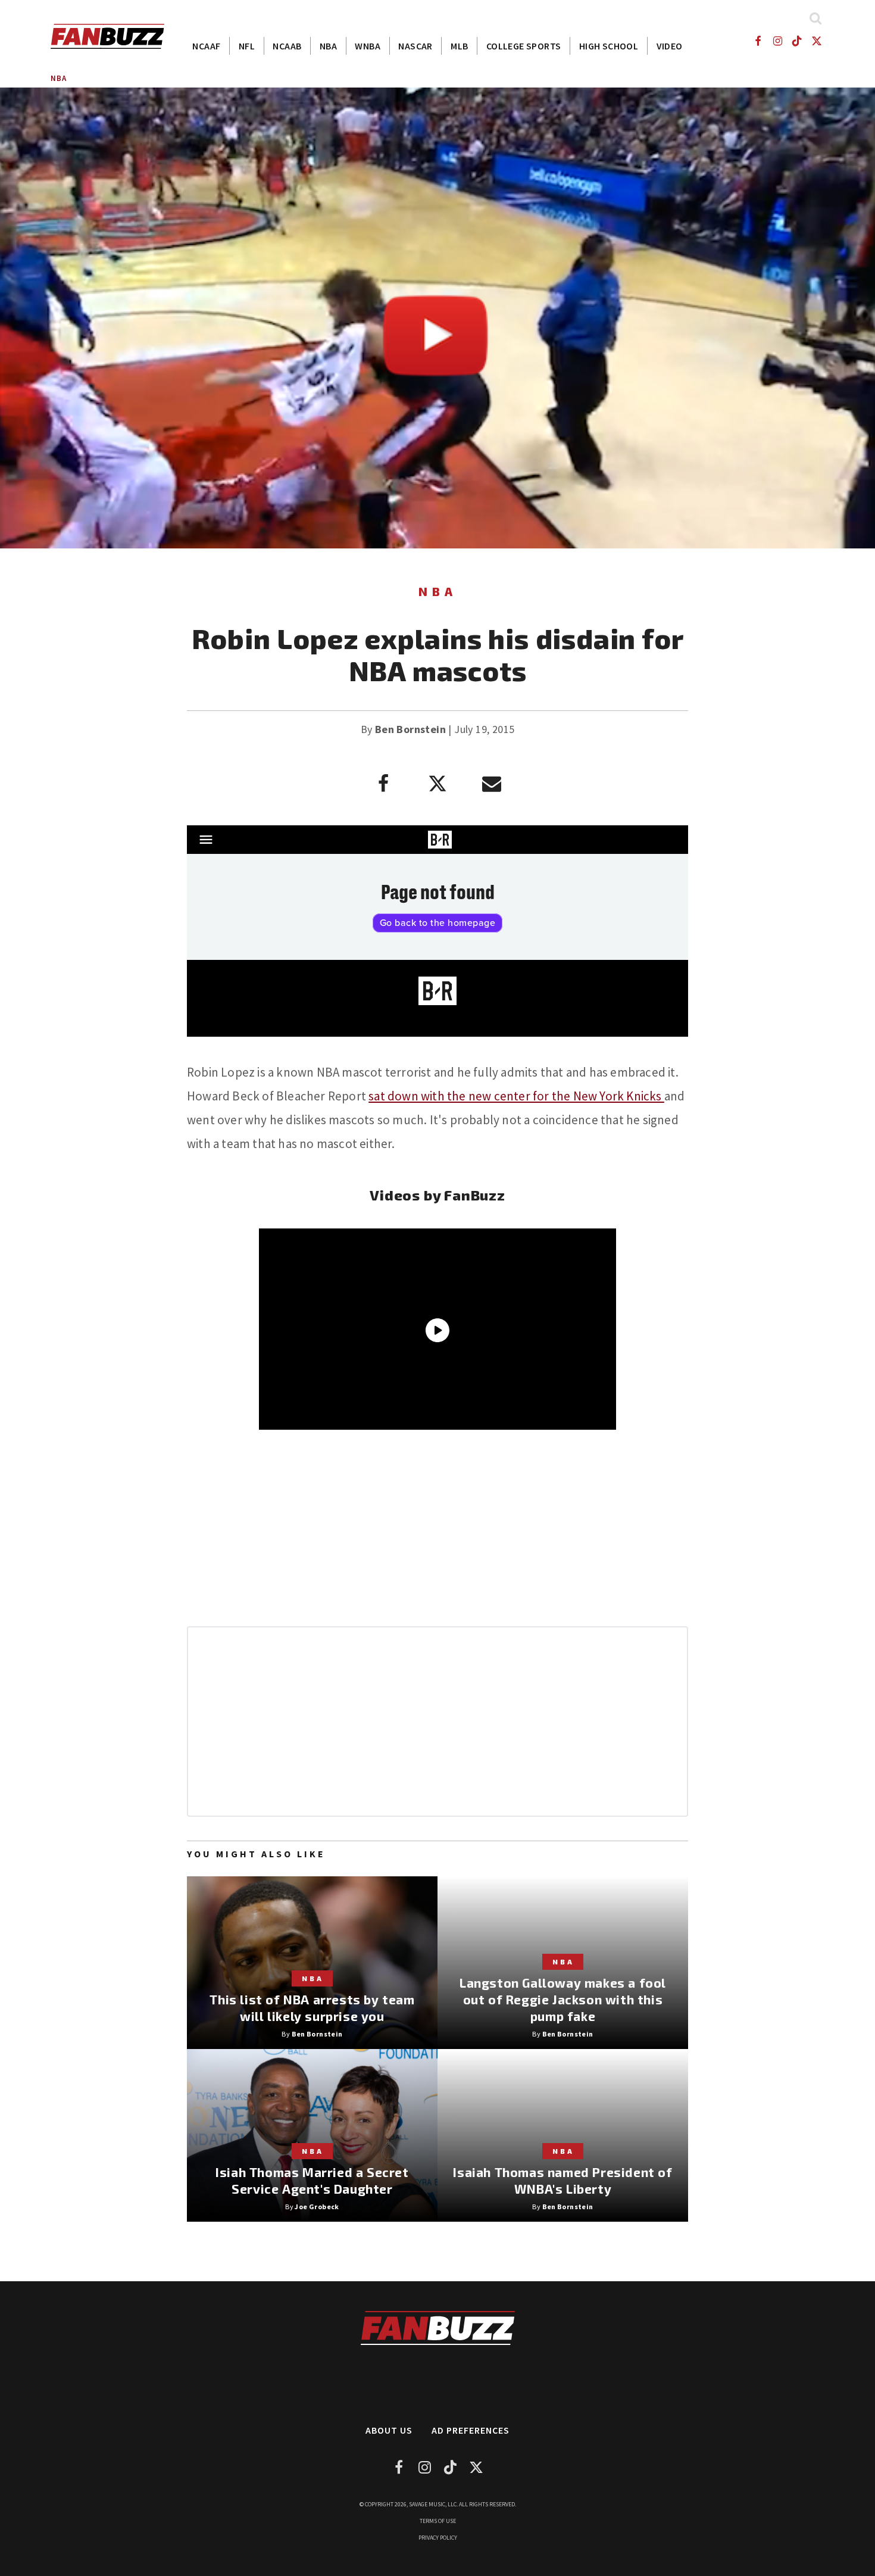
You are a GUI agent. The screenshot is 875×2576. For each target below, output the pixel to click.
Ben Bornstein (410, 729)
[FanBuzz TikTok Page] (797, 41)
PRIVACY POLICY (438, 2538)
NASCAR (415, 46)
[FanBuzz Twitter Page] (817, 41)
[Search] (815, 18)
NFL (247, 46)
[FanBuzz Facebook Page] (757, 41)
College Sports (524, 46)
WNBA (368, 46)
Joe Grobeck (317, 2207)
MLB (459, 46)
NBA (328, 46)
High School (609, 46)
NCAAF (206, 46)
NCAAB (287, 46)
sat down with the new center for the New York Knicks (516, 1096)
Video (670, 46)
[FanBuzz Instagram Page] (777, 41)
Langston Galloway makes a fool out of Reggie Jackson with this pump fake (563, 1999)
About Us (389, 2430)
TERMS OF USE (438, 2521)
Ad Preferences (471, 2430)
